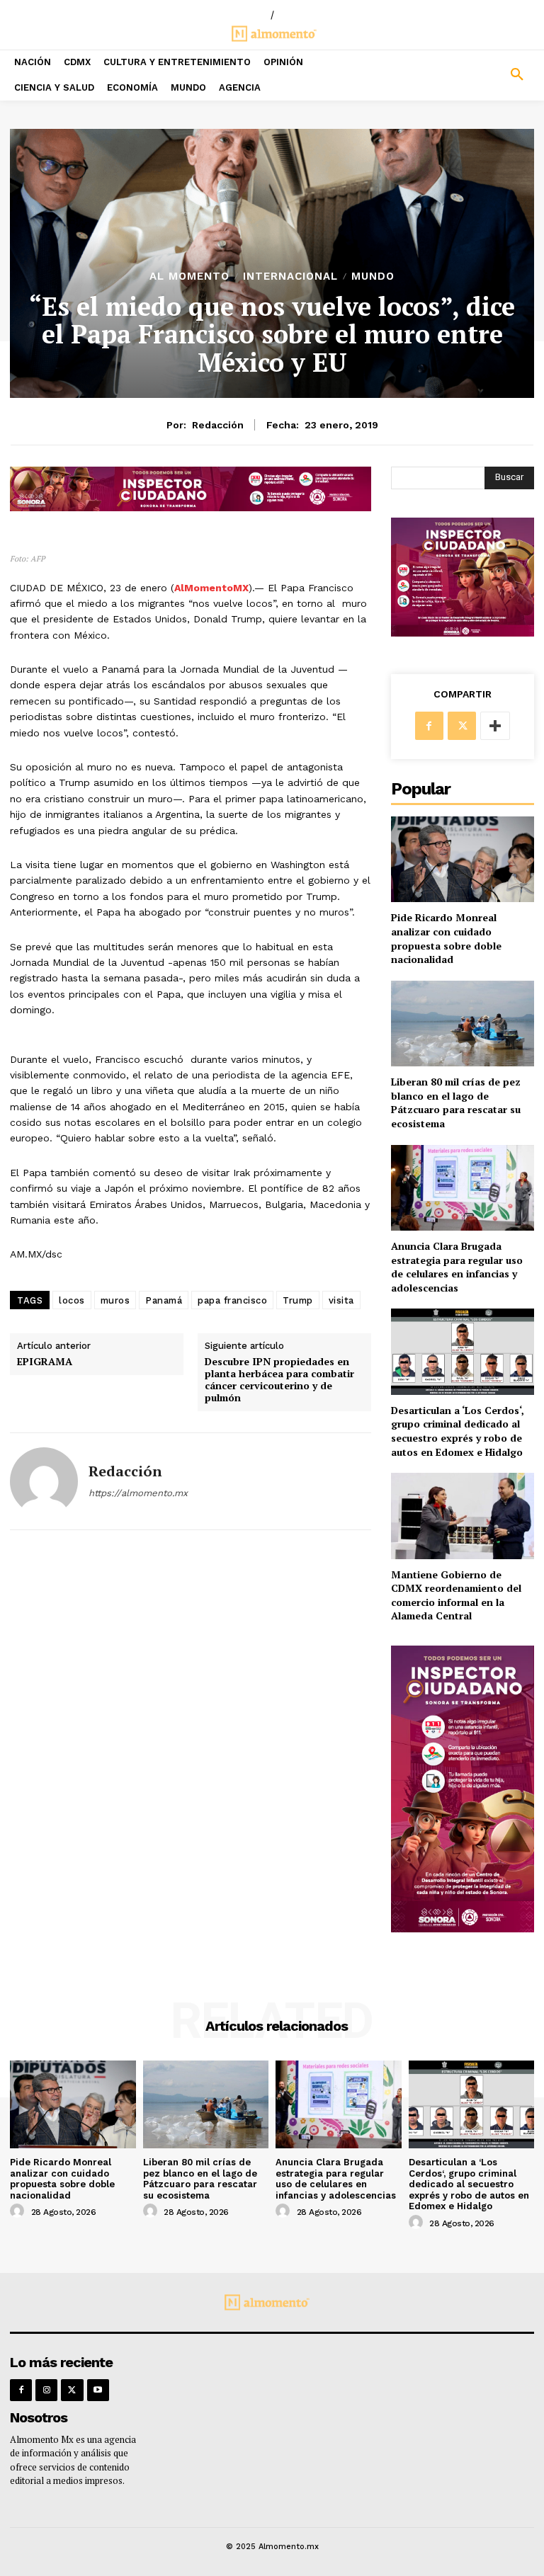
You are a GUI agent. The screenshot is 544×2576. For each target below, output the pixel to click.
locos (72, 1300)
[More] (495, 726)
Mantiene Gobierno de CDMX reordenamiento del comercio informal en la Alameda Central (456, 1595)
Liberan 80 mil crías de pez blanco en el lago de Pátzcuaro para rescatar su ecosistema (456, 1102)
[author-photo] (19, 2211)
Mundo (373, 277)
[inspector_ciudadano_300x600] (463, 1928)
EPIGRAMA (45, 1362)
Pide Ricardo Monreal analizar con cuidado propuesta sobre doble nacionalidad (446, 938)
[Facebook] (429, 726)
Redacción (218, 425)
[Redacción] (44, 1481)
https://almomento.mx (138, 1493)
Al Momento (189, 277)
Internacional (290, 277)
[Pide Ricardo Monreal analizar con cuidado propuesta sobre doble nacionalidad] (463, 859)
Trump (298, 1300)
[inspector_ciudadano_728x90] (191, 507)
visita (341, 1300)
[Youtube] (98, 2390)
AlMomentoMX (211, 588)
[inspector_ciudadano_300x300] (463, 633)
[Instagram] (46, 2390)
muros (115, 1300)
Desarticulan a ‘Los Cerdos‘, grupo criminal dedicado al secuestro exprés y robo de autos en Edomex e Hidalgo (458, 1431)
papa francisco (232, 1300)
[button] (476, 75)
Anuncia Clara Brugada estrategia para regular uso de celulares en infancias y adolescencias (457, 1267)
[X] (462, 726)
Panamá (164, 1300)
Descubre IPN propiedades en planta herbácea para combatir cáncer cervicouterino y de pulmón (279, 1380)
